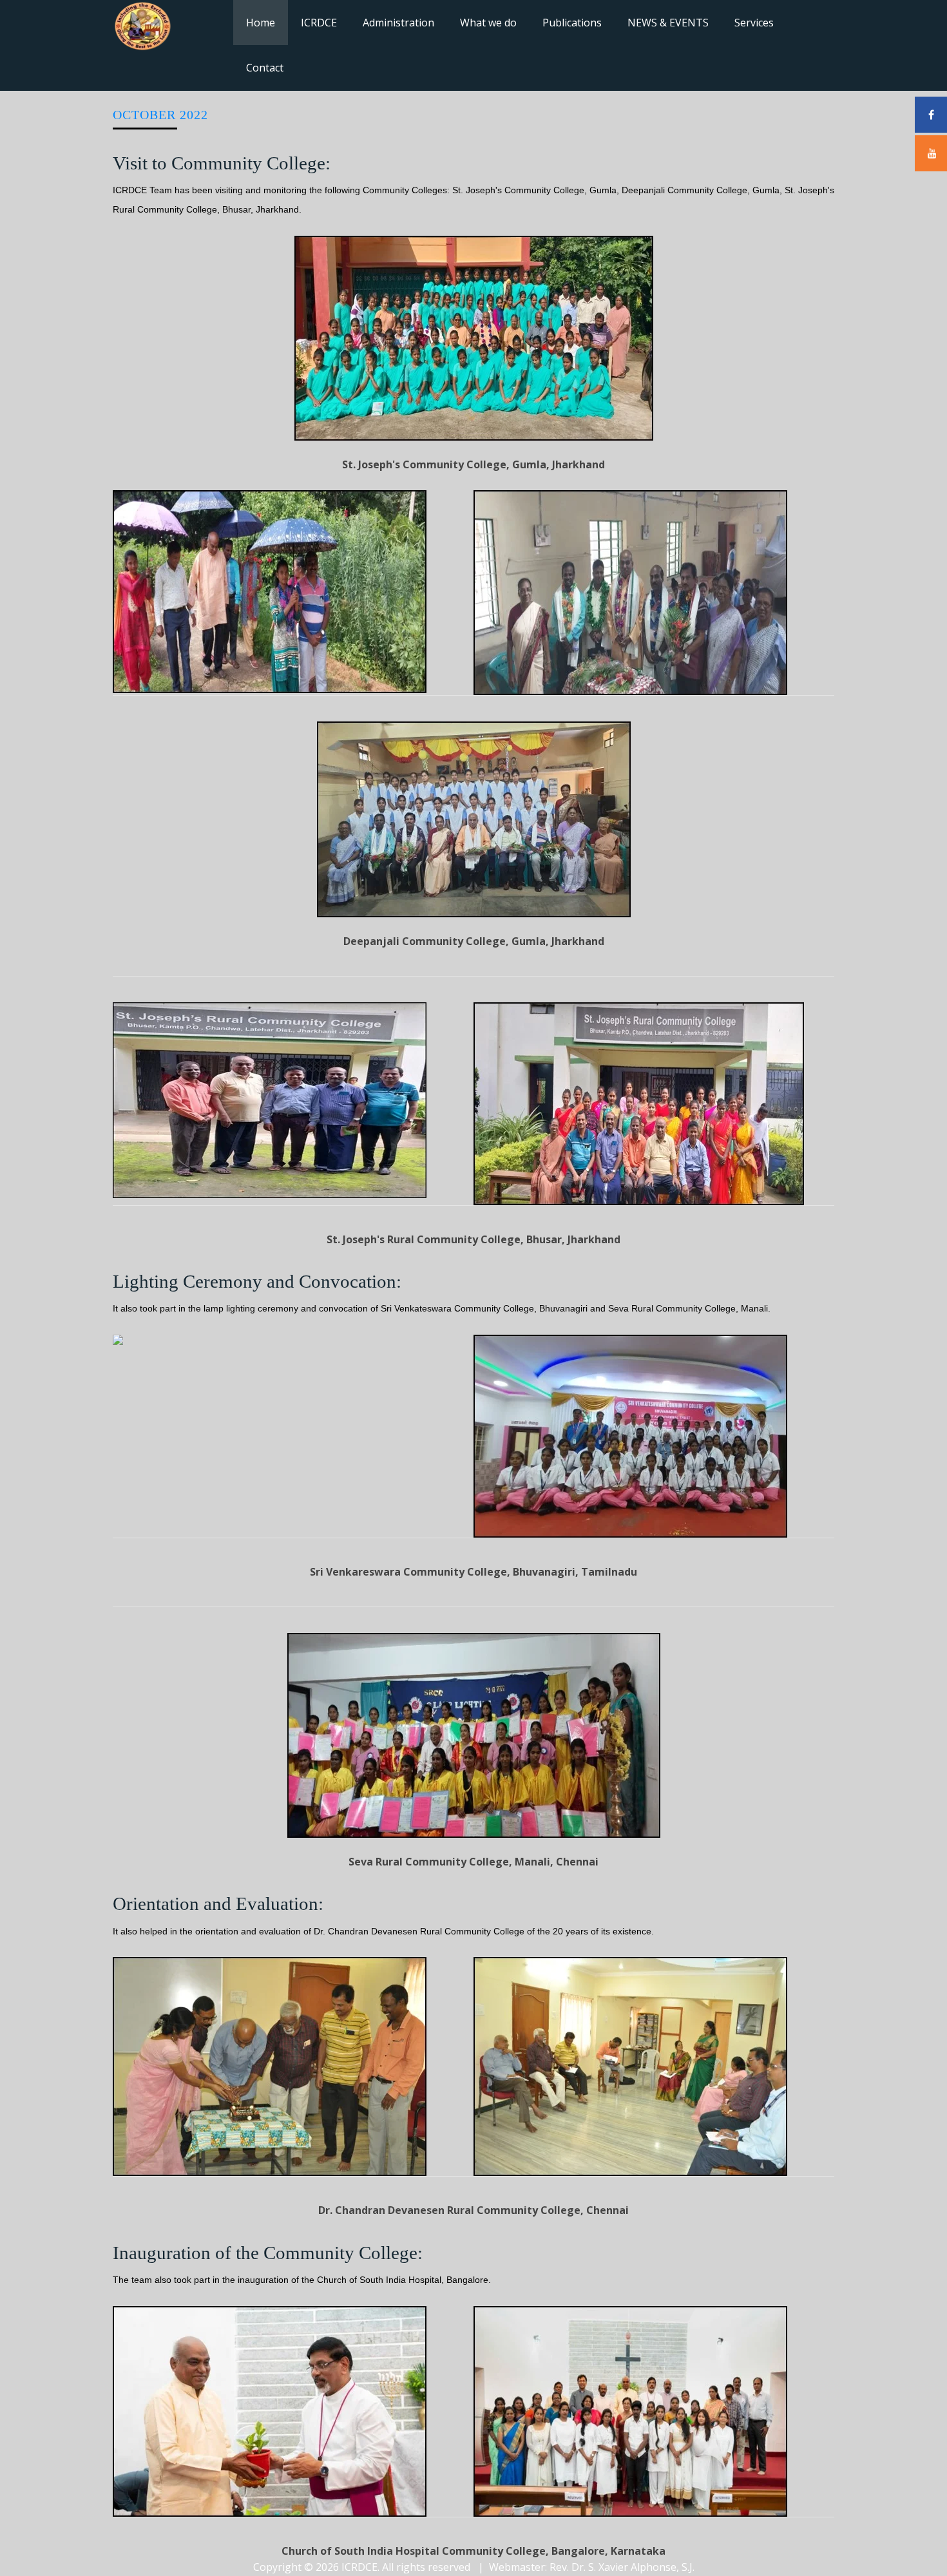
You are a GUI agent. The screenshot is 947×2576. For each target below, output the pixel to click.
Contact (265, 68)
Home (261, 23)
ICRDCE (319, 23)
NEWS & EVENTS (668, 23)
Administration (398, 23)
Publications (572, 23)
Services (754, 23)
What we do (488, 23)
